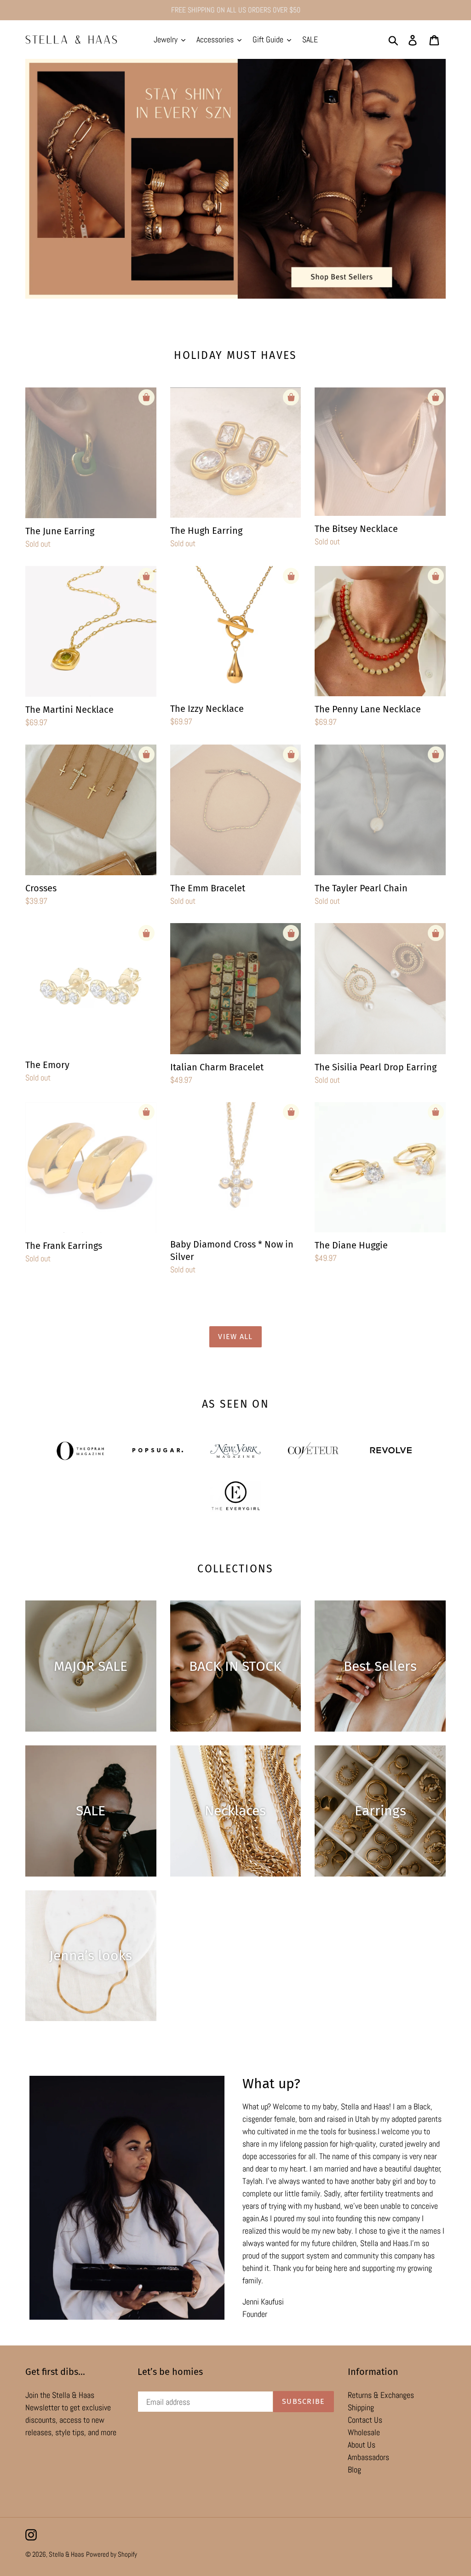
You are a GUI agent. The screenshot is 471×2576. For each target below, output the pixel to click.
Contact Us (365, 2420)
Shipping (361, 2407)
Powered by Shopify (112, 2554)
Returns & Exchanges (381, 2395)
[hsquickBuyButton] (146, 397)
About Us (362, 2445)
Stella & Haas (66, 2554)
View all (235, 1337)
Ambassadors (368, 2457)
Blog (354, 2469)
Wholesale (364, 2432)
